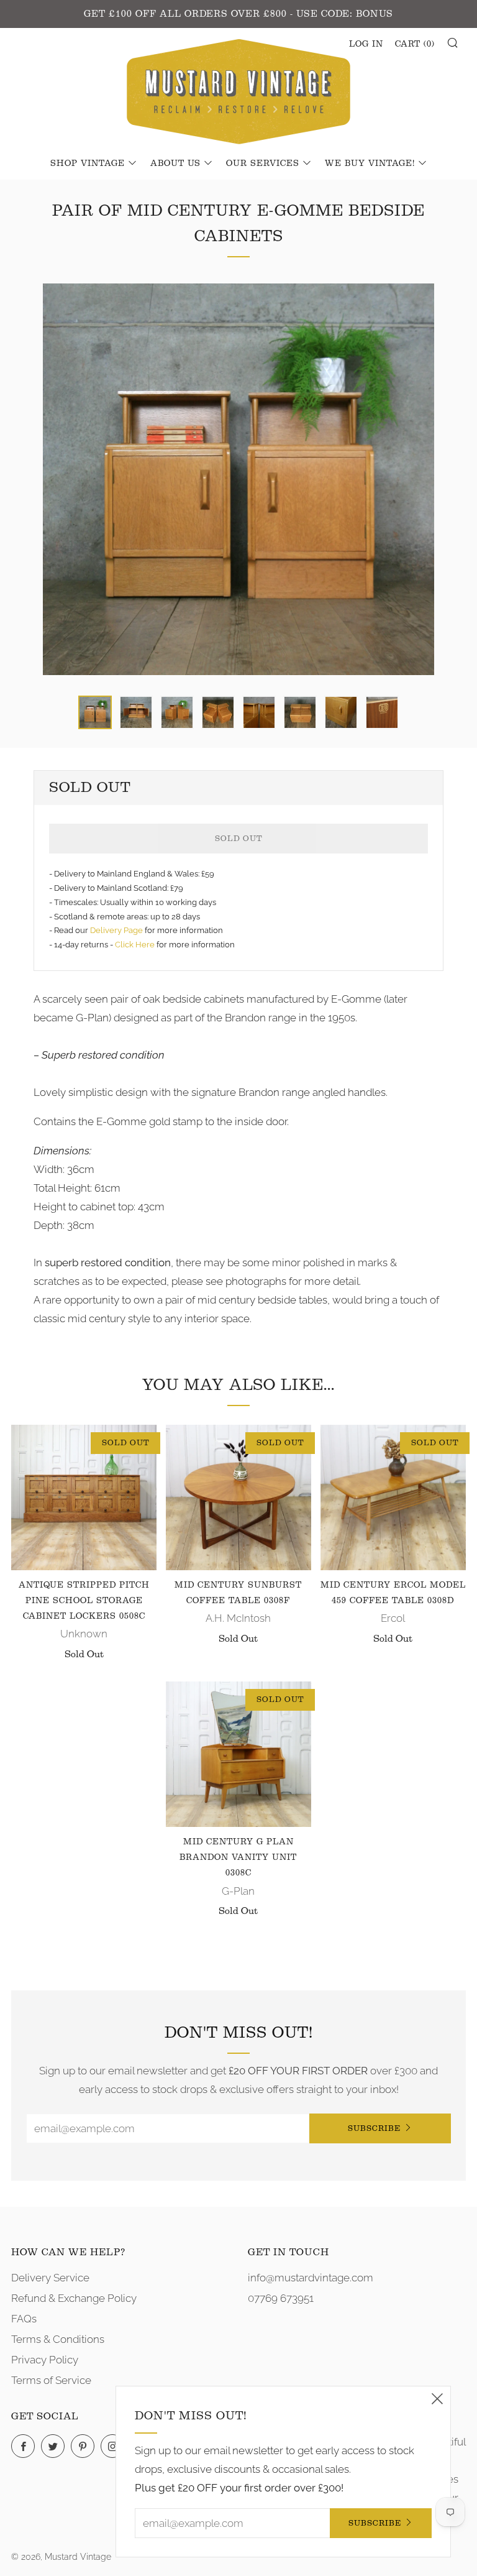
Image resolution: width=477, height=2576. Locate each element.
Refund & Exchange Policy (74, 2298)
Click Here (136, 945)
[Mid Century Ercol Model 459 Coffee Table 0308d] (393, 1497)
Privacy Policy (45, 2360)
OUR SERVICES (263, 163)
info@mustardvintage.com (311, 2278)
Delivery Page (116, 930)
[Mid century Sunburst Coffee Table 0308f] (238, 1497)
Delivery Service (50, 2278)
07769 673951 (281, 2298)
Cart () (415, 44)
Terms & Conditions (58, 2339)
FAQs (24, 2319)
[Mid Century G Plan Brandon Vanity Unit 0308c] (238, 1754)
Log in (366, 44)
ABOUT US (175, 163)
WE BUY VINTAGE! (370, 163)
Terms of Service (51, 2380)
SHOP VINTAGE (88, 163)
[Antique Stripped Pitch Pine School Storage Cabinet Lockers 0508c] (84, 1497)
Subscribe (374, 2128)
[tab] (95, 712)
